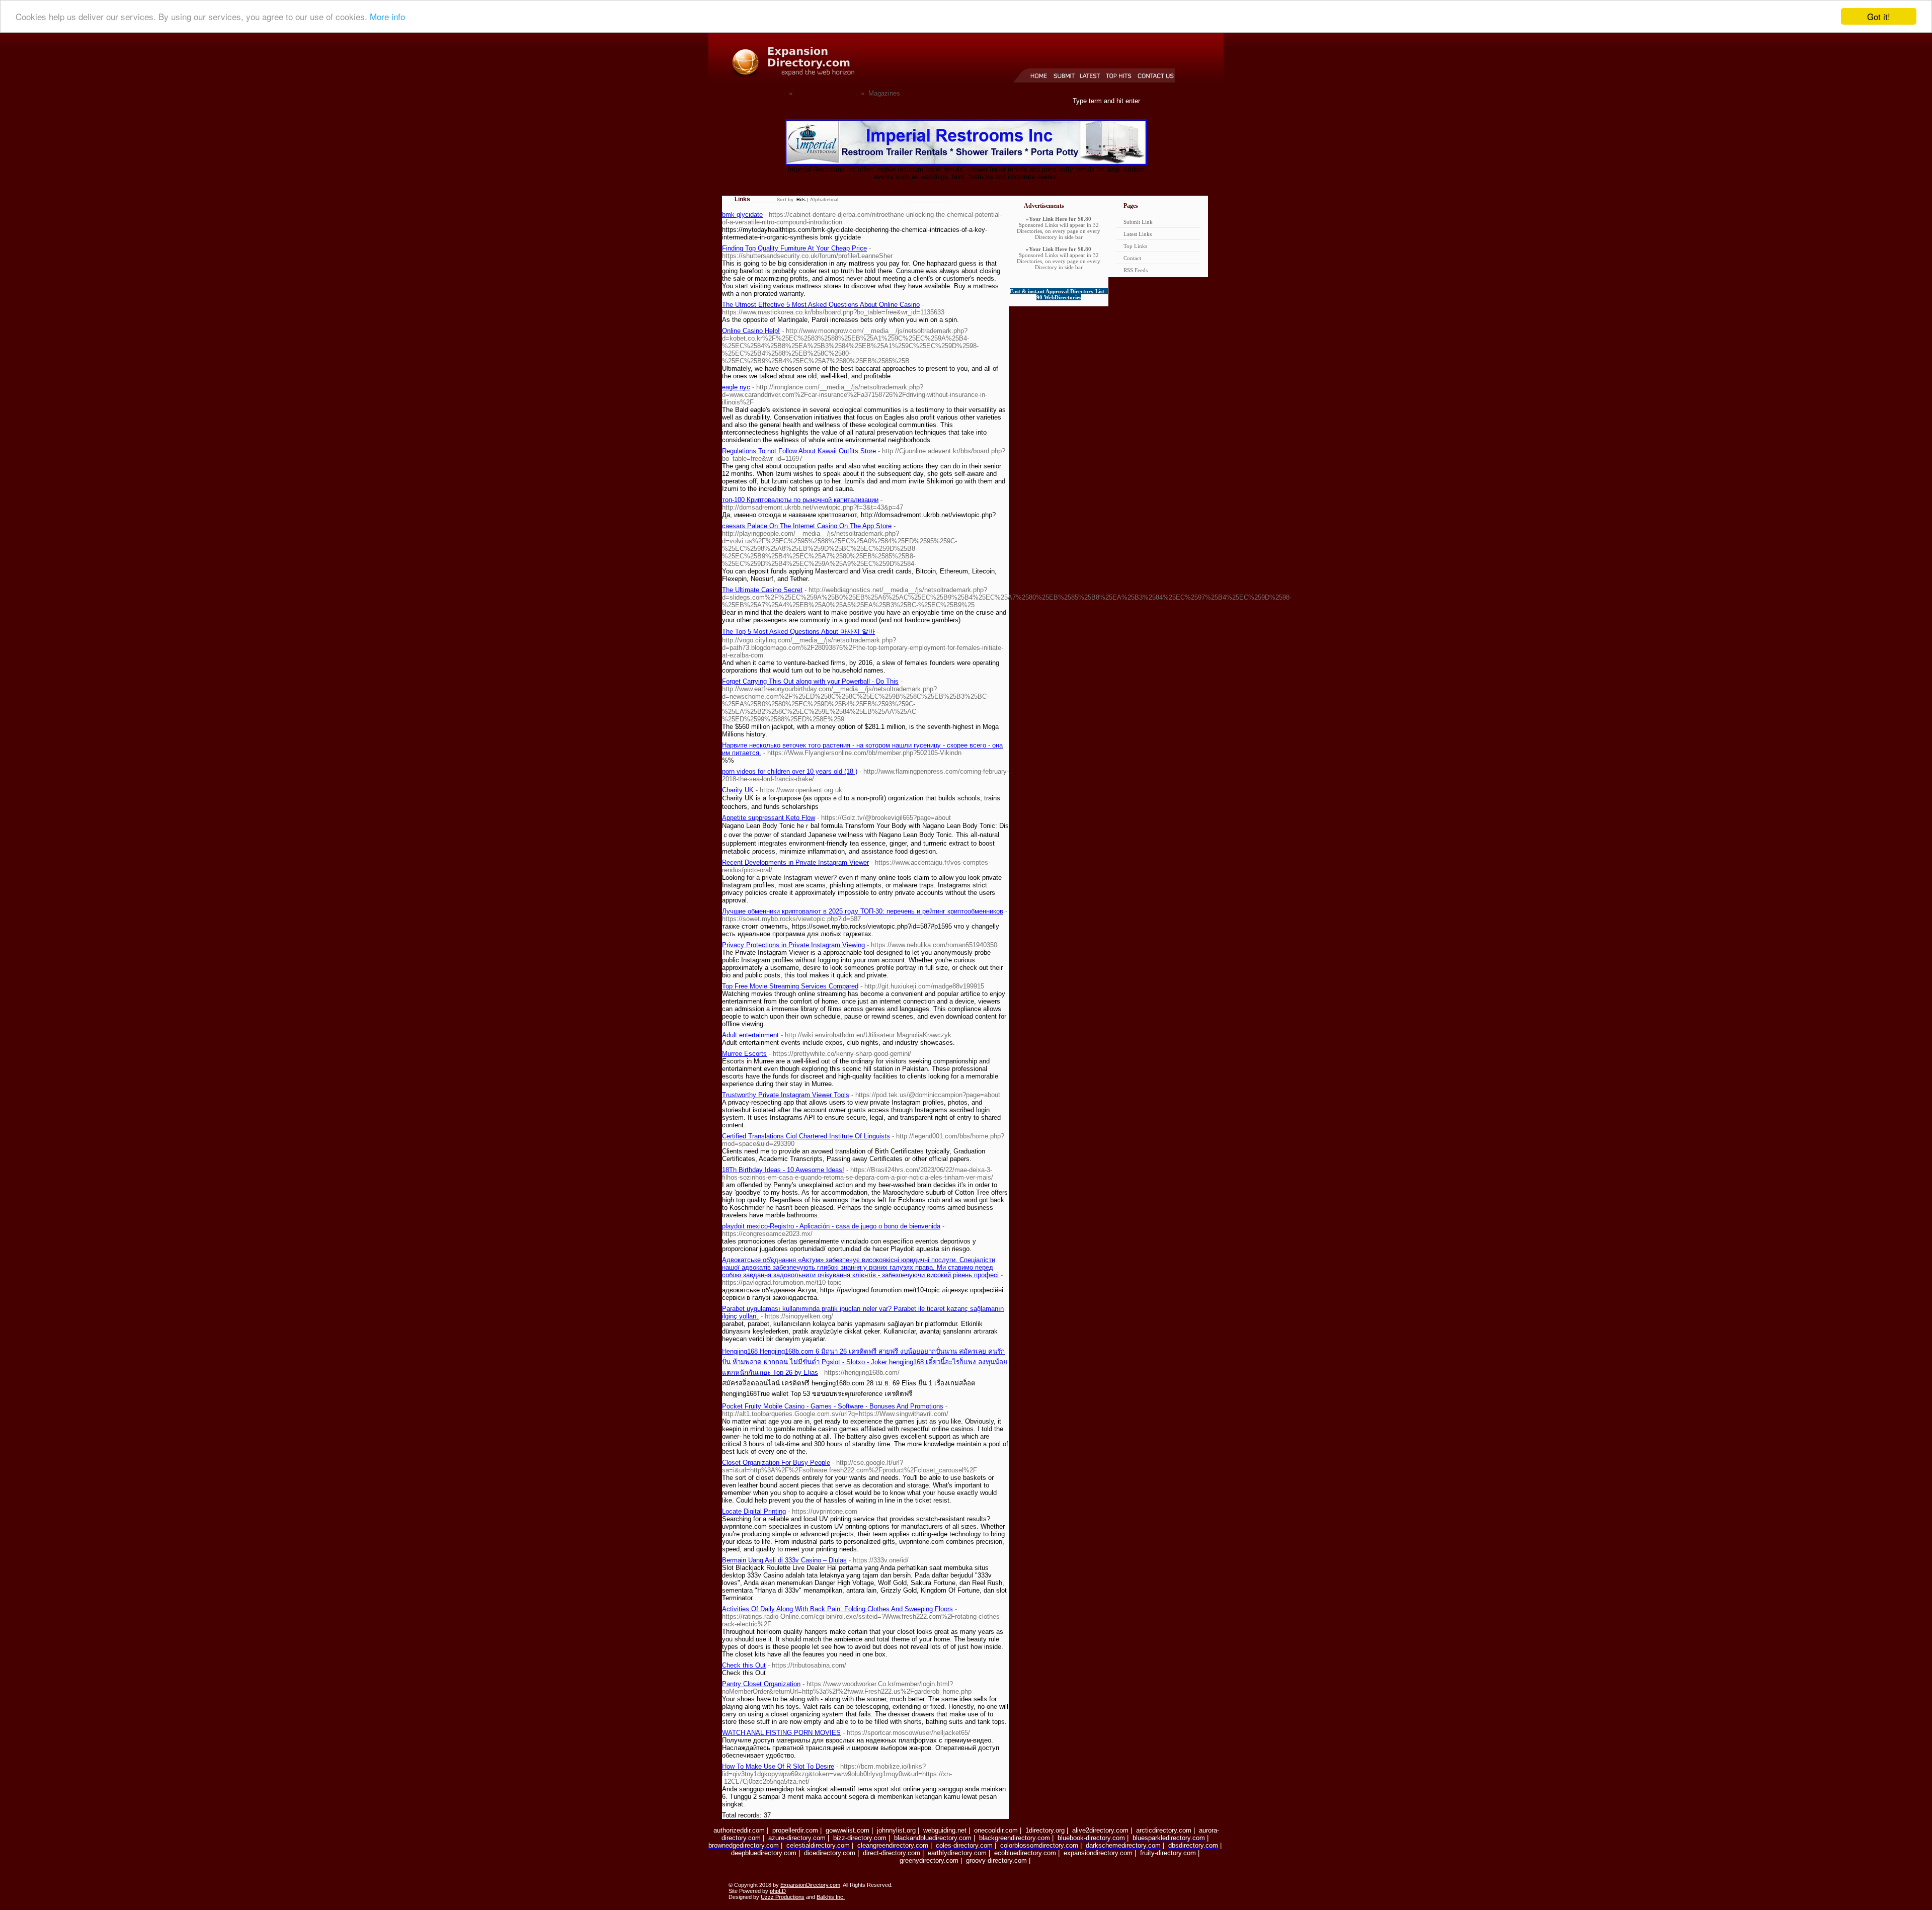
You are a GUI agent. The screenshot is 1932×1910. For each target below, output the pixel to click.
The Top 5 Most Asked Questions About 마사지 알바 (798, 632)
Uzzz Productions (783, 1897)
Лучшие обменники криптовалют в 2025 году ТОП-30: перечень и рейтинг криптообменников (863, 911)
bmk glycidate (742, 215)
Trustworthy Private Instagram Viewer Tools (786, 1095)
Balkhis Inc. (831, 1897)
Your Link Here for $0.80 (1060, 219)
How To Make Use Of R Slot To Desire (778, 1766)
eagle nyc (736, 387)
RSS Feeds (1136, 270)
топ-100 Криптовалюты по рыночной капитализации (800, 500)
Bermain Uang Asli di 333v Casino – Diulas (784, 1560)
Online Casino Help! (751, 331)
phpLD (778, 1891)
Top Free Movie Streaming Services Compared (790, 986)
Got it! (1879, 16)
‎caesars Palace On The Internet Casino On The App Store (807, 526)
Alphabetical (824, 200)
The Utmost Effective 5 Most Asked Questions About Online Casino (821, 305)
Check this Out (744, 1665)
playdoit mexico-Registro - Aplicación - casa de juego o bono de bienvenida (831, 1226)
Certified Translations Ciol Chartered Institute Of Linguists (806, 1136)
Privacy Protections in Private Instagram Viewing (793, 945)
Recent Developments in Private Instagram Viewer (795, 862)
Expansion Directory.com (748, 93)
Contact (1132, 258)
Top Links (1135, 246)
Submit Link (1138, 222)
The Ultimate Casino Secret (762, 590)
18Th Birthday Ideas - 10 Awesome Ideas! (783, 1170)
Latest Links (1138, 234)
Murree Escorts (744, 1054)
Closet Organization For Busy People (776, 1463)
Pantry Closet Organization (761, 1684)
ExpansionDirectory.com (810, 1885)
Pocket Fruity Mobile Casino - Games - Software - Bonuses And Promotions (833, 1406)
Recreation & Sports (828, 93)
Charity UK (738, 790)
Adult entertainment (750, 1035)
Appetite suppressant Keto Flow (769, 818)
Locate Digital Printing (754, 1511)
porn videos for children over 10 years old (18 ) (790, 771)
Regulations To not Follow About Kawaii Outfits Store (799, 451)
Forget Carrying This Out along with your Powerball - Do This (810, 681)
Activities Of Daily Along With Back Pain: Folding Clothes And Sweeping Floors (837, 1609)
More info (387, 17)
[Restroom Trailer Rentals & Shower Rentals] (966, 163)
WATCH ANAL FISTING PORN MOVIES (781, 1733)
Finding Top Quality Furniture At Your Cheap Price (794, 248)
